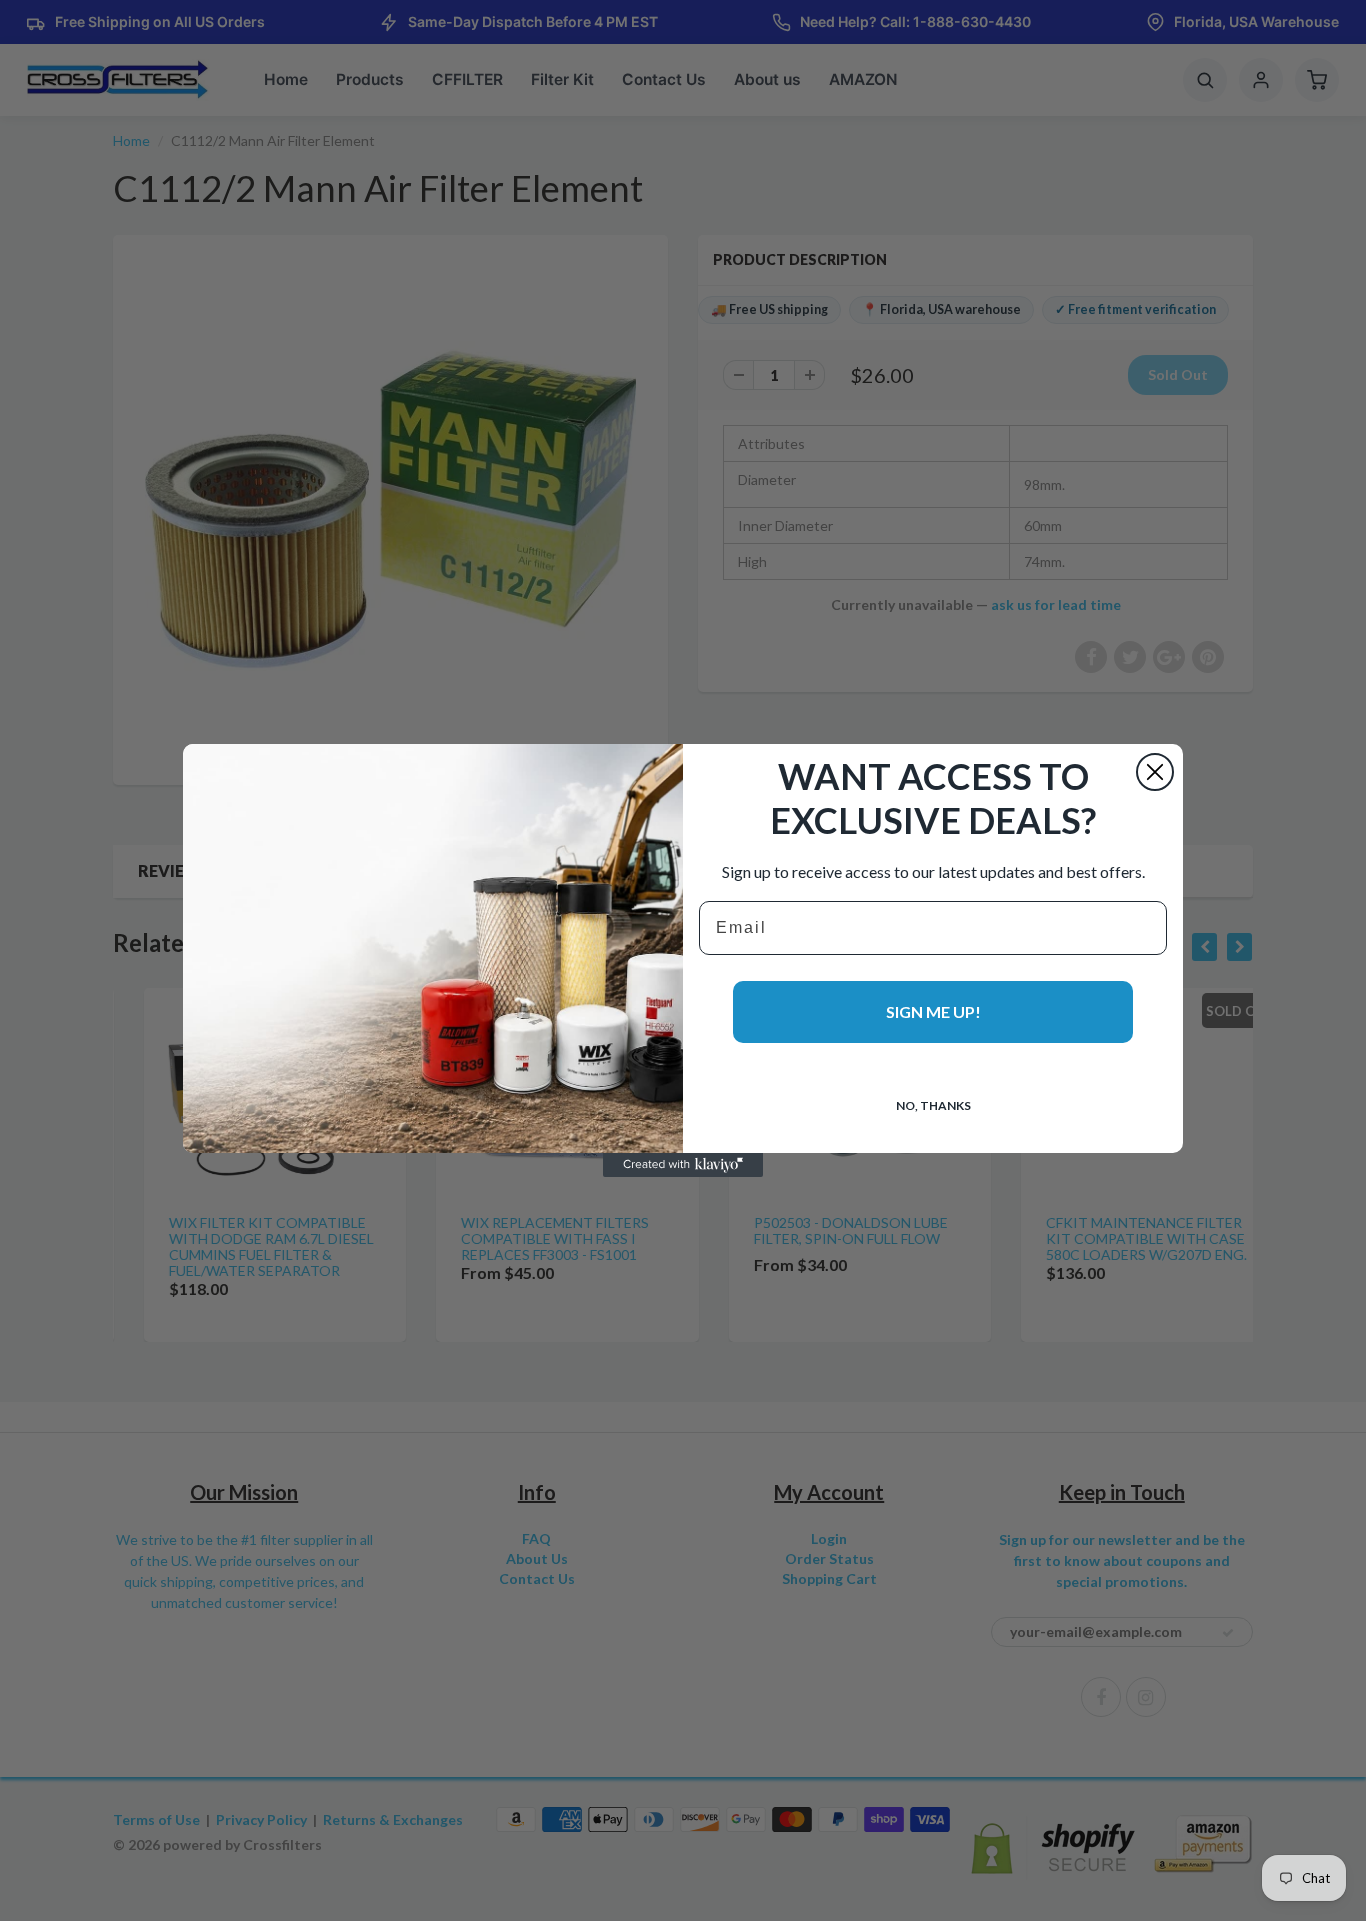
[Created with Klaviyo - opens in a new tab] (683, 1165)
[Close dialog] (1155, 772)
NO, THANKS (933, 1105)
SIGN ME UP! (933, 1011)
